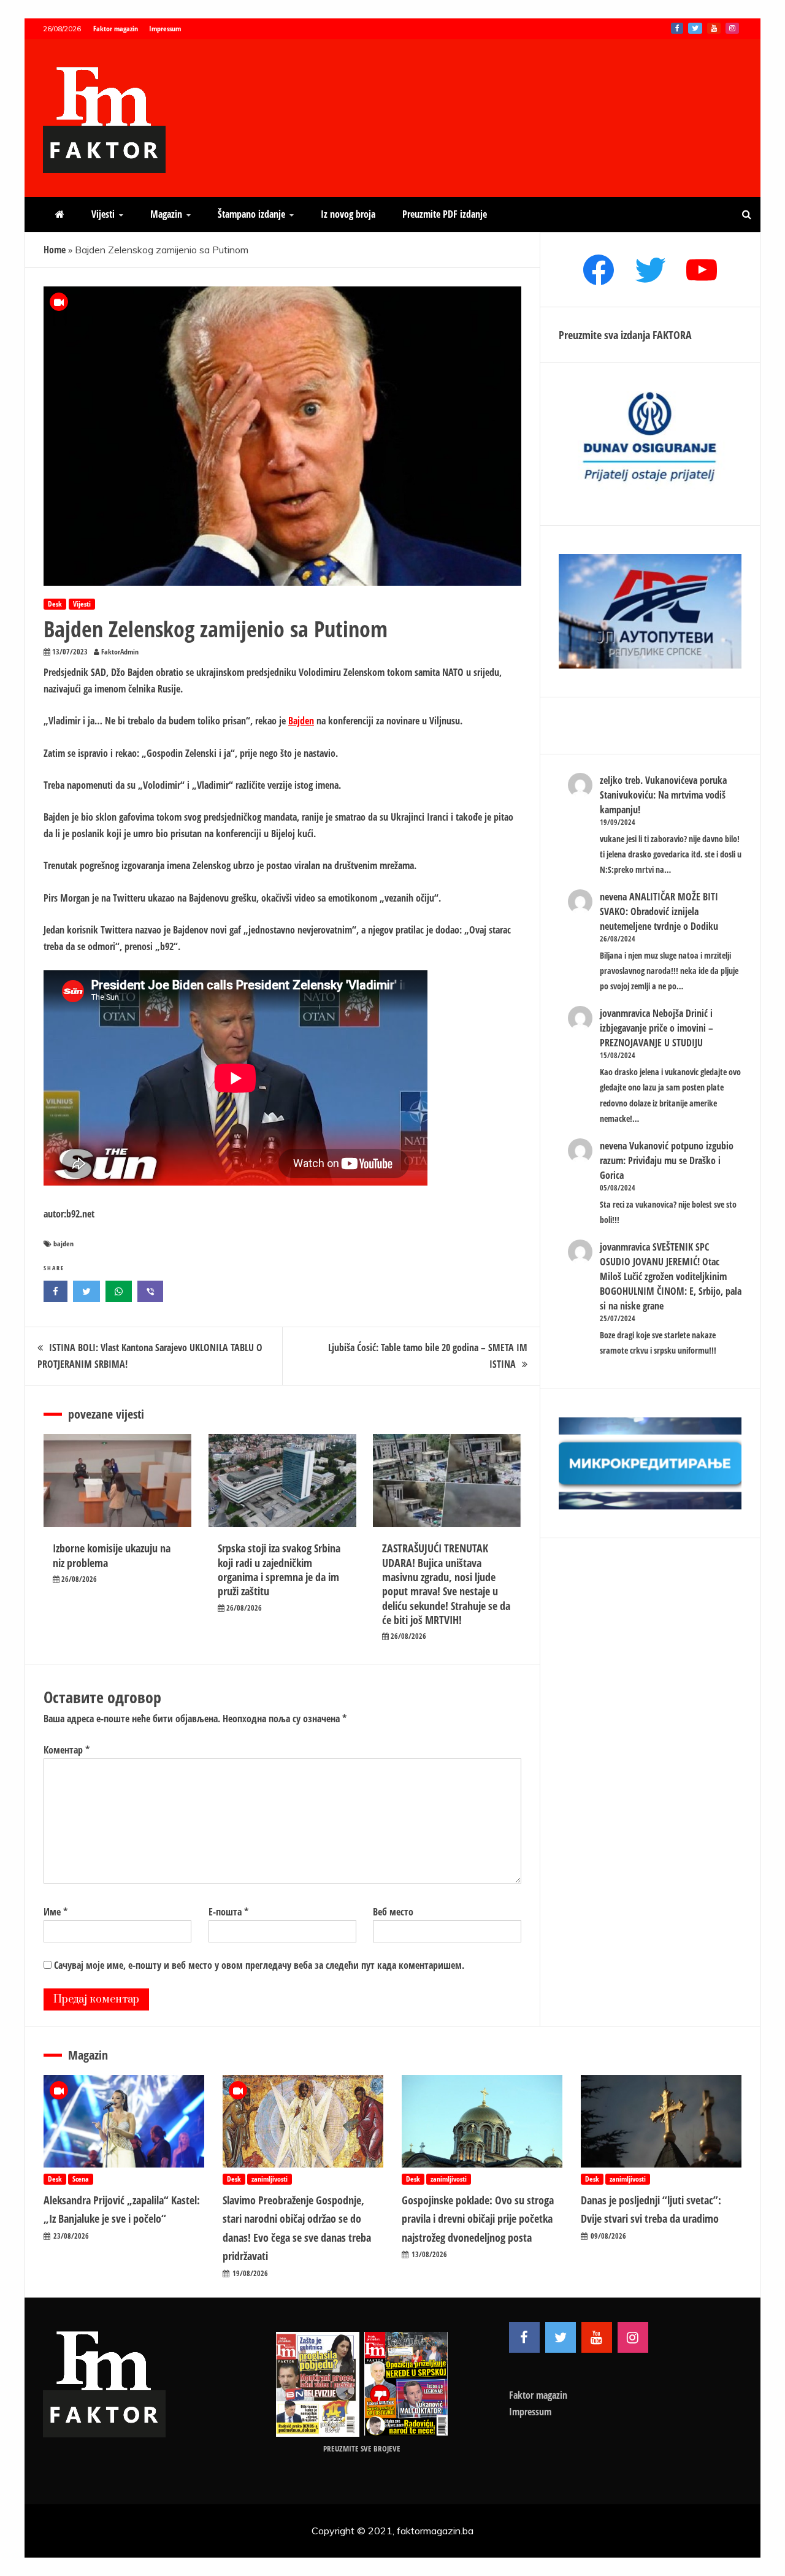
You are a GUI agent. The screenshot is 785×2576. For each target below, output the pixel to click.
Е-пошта (228, 1912)
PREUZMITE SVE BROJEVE (362, 2448)
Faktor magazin (116, 29)
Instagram (732, 28)
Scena (81, 2179)
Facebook (677, 28)
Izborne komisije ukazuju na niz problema (112, 1555)
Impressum (165, 29)
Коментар (67, 1750)
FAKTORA (672, 335)
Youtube (714, 28)
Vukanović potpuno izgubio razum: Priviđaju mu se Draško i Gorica (667, 1160)
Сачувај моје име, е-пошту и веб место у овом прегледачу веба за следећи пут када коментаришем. (259, 1965)
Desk (55, 604)
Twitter (695, 28)
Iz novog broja (348, 214)
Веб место (393, 1912)
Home (55, 250)
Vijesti (103, 214)
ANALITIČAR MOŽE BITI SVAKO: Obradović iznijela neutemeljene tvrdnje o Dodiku (659, 911)
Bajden (301, 721)
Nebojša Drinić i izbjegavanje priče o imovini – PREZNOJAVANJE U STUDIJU (657, 1028)
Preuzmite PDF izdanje (445, 214)
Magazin (166, 214)
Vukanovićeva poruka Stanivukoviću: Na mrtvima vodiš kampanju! (663, 795)
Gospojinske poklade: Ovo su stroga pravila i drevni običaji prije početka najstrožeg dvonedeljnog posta (478, 2219)
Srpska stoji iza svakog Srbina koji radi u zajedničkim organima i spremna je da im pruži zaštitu (279, 1570)
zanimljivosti (270, 2179)
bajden (63, 1244)
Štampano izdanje (251, 214)
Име (56, 1912)
